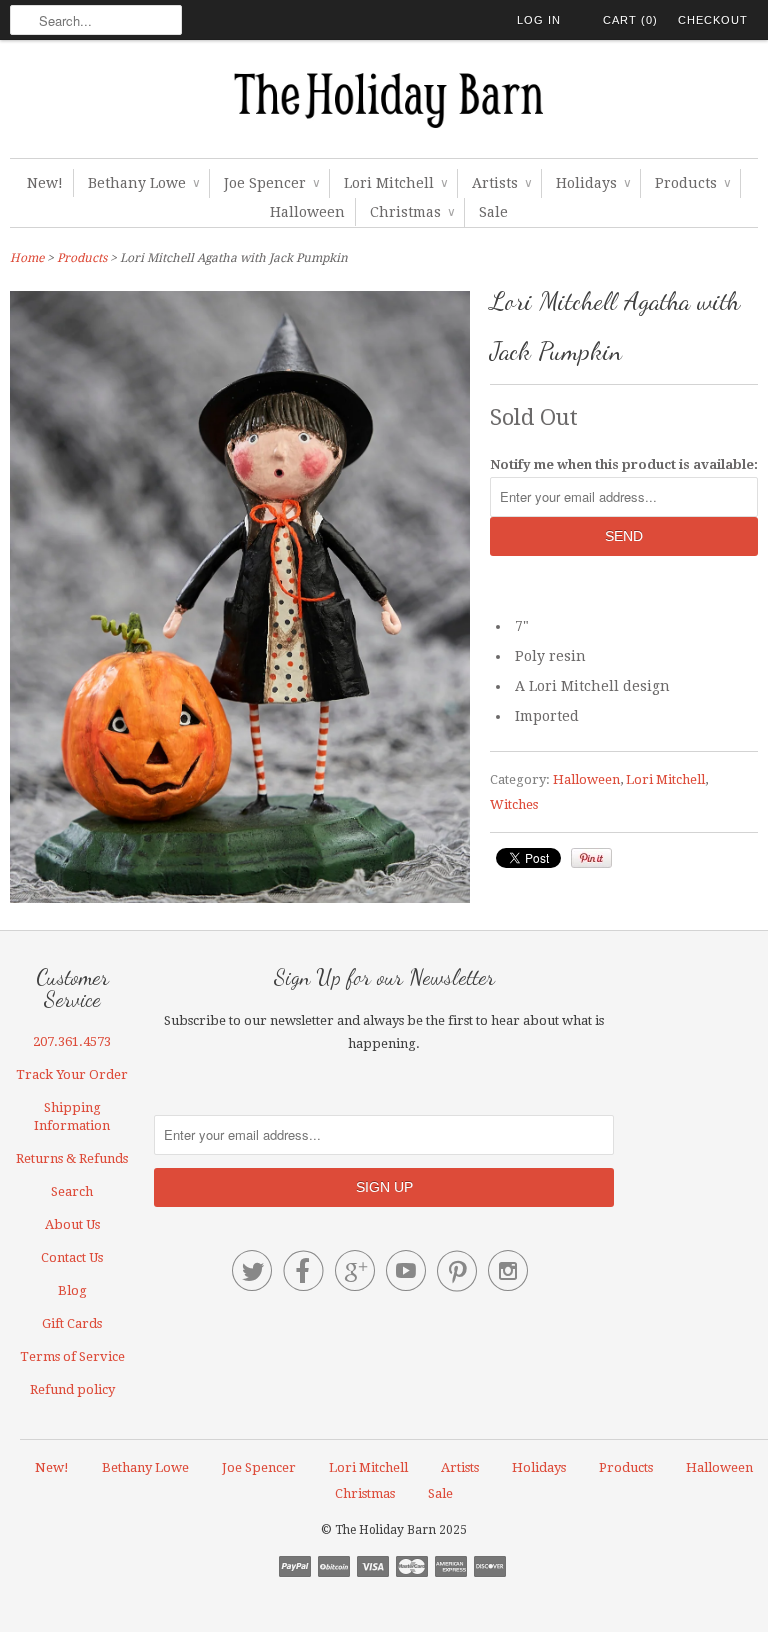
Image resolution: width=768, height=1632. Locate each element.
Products (692, 183)
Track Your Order (72, 1074)
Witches (514, 804)
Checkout (713, 20)
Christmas (412, 212)
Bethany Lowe (143, 183)
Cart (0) (630, 20)
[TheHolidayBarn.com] (384, 104)
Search (72, 1191)
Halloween (307, 212)
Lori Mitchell (395, 183)
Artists (501, 183)
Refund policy (72, 1389)
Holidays (593, 183)
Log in (539, 20)
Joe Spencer (271, 183)
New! (45, 183)
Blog (72, 1290)
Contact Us (72, 1257)
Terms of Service (72, 1356)
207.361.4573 (72, 1041)
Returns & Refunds (72, 1158)
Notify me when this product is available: (624, 464)
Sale (493, 212)
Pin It (591, 858)
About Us (72, 1224)
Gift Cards (72, 1323)
